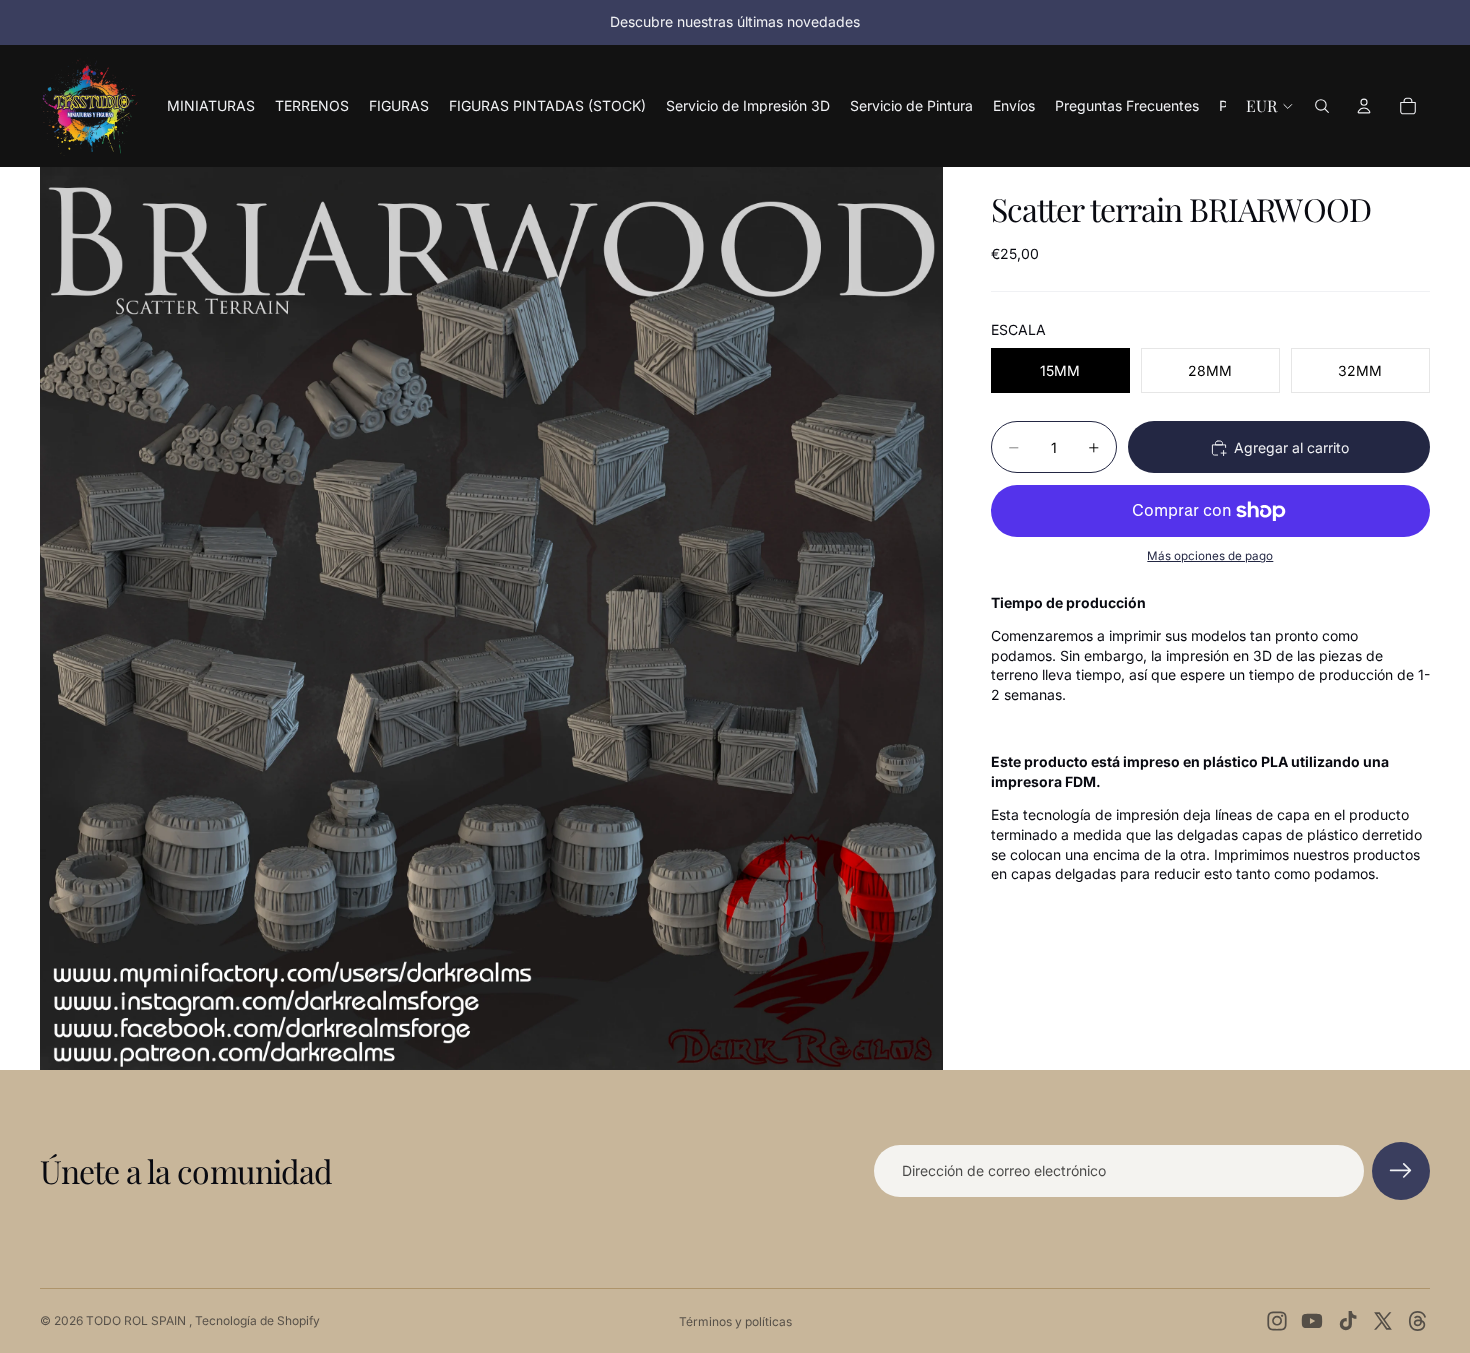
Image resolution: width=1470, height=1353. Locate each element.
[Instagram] (1277, 1321)
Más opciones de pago (1210, 557)
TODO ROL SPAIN (137, 1320)
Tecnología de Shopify (257, 1320)
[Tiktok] (1348, 1321)
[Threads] (1418, 1321)
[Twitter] (1383, 1321)
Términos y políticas (735, 1321)
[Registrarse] (1401, 1171)
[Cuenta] (1364, 106)
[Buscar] (1322, 106)
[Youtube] (1312, 1321)
